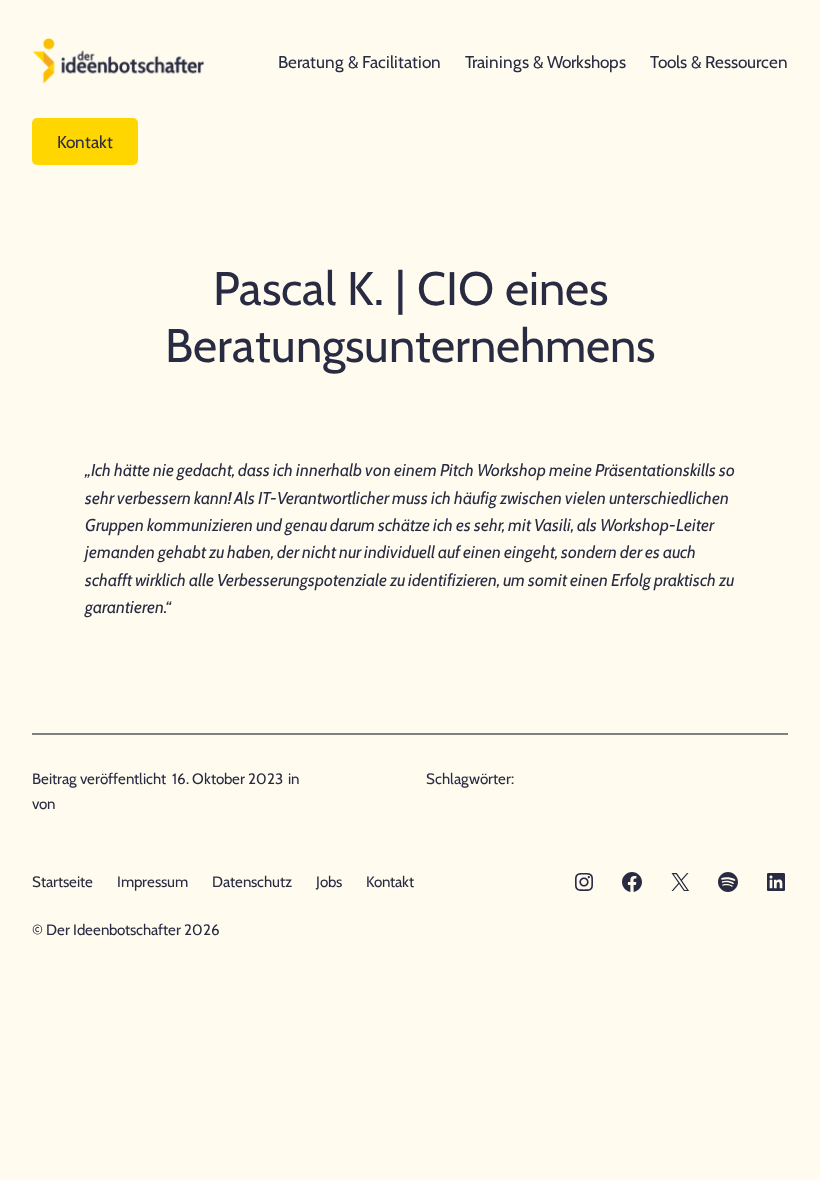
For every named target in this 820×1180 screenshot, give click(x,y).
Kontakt (85, 141)
